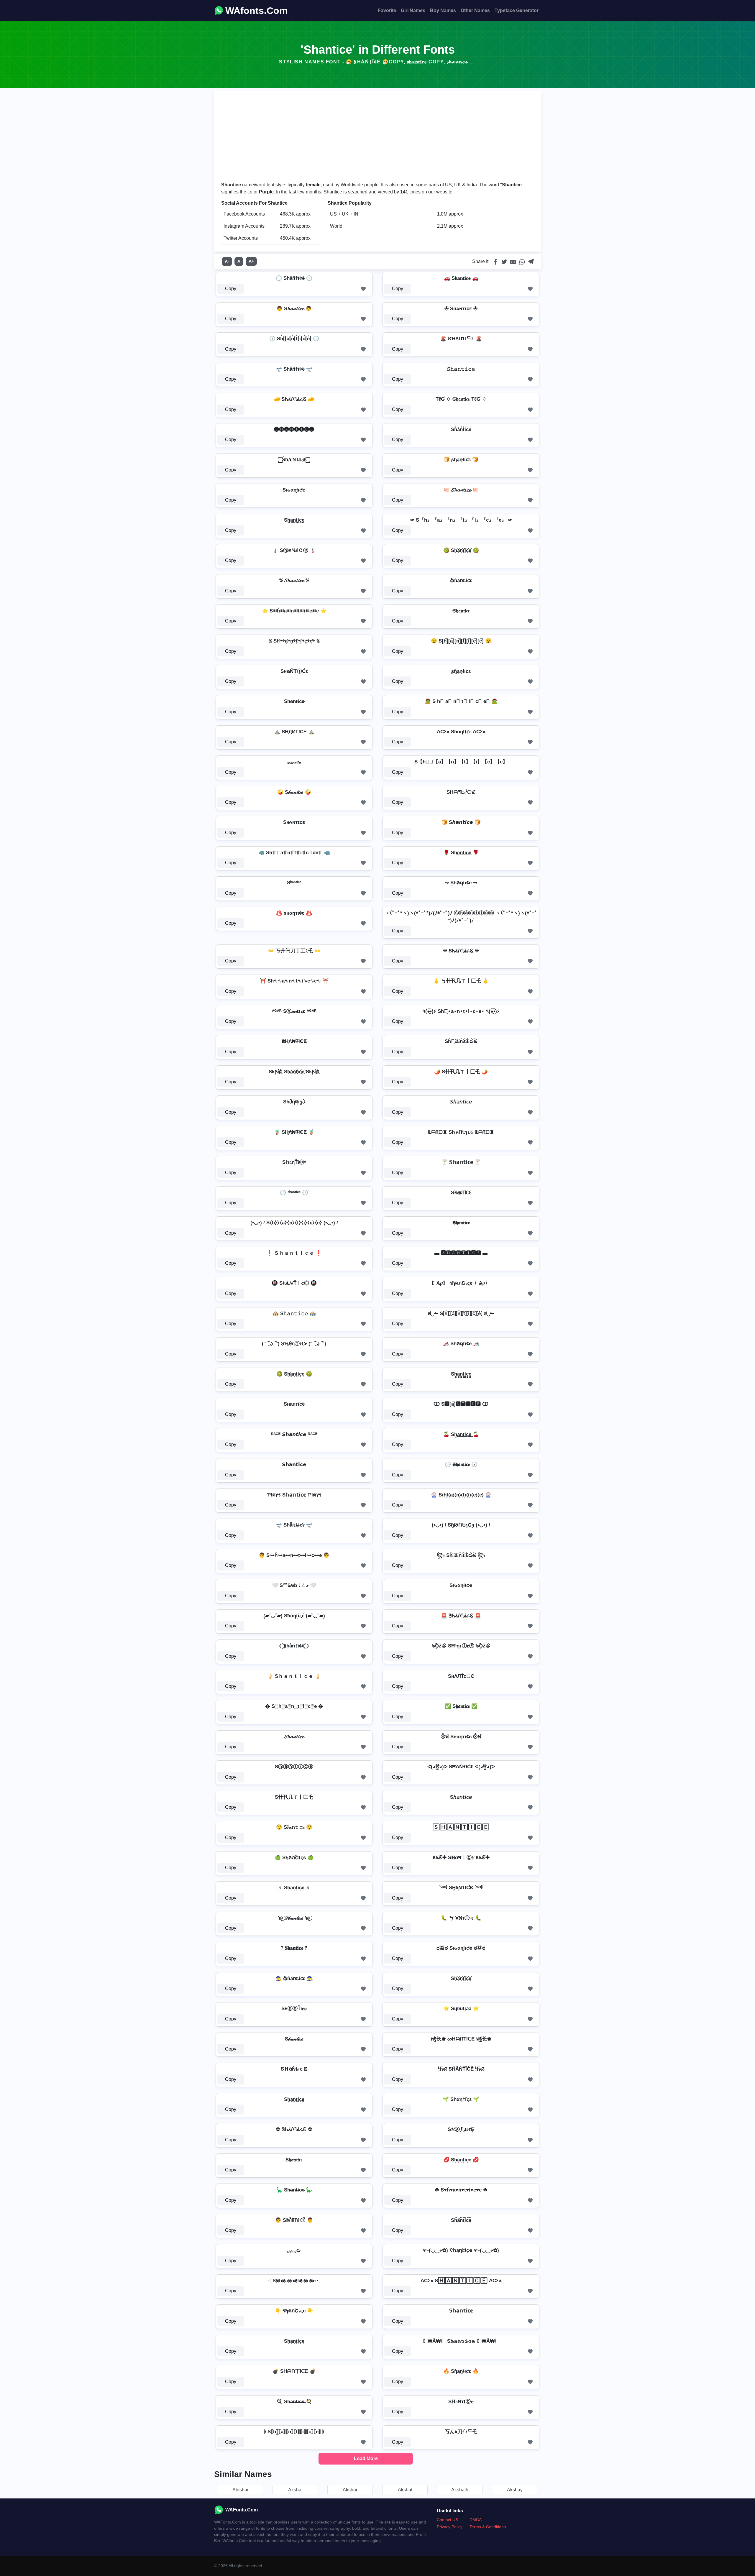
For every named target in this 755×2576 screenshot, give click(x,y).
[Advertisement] (377, 137)
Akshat (405, 2490)
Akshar (350, 2490)
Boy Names (443, 10)
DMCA (476, 2520)
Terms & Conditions (488, 2527)
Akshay (515, 2490)
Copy (231, 289)
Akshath (460, 2490)
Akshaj (295, 2490)
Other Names (475, 10)
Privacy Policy (450, 2527)
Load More (366, 2458)
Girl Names (413, 10)
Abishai (240, 2490)
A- (227, 261)
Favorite (387, 10)
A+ (251, 261)
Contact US (447, 2520)
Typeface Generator (517, 10)
